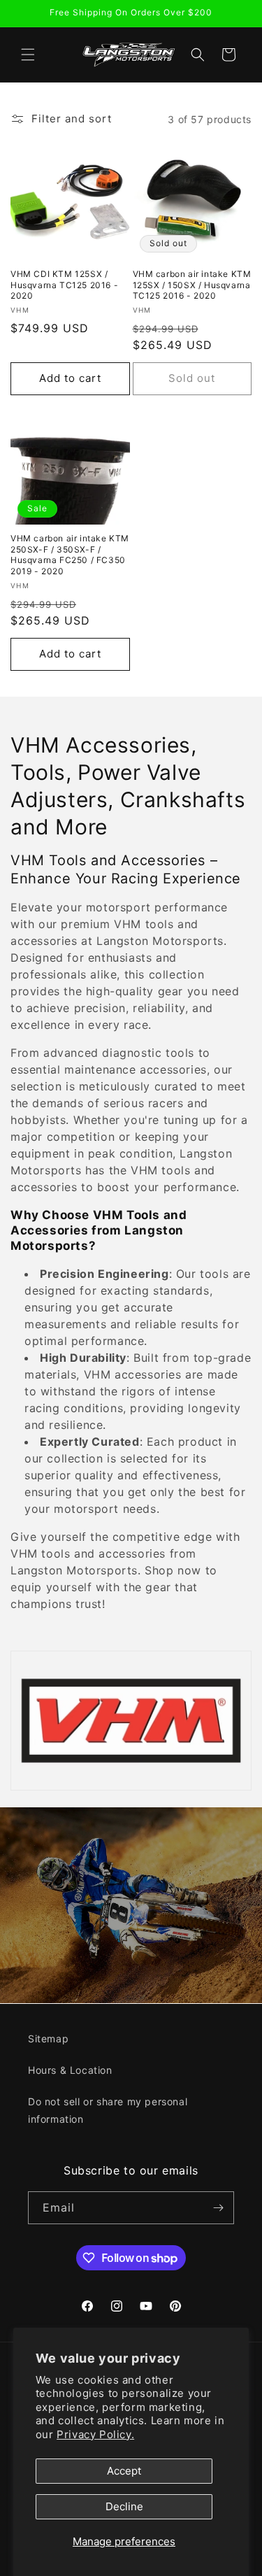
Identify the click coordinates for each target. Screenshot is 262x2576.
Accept (124, 2471)
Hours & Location (70, 2070)
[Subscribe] (218, 2208)
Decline (124, 2506)
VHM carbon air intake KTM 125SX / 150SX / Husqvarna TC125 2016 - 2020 (192, 285)
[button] (28, 55)
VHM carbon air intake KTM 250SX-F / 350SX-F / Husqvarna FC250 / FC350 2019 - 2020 (70, 555)
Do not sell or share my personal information (108, 2110)
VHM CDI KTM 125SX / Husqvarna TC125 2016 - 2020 (64, 285)
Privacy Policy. (95, 2434)
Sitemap (48, 2038)
